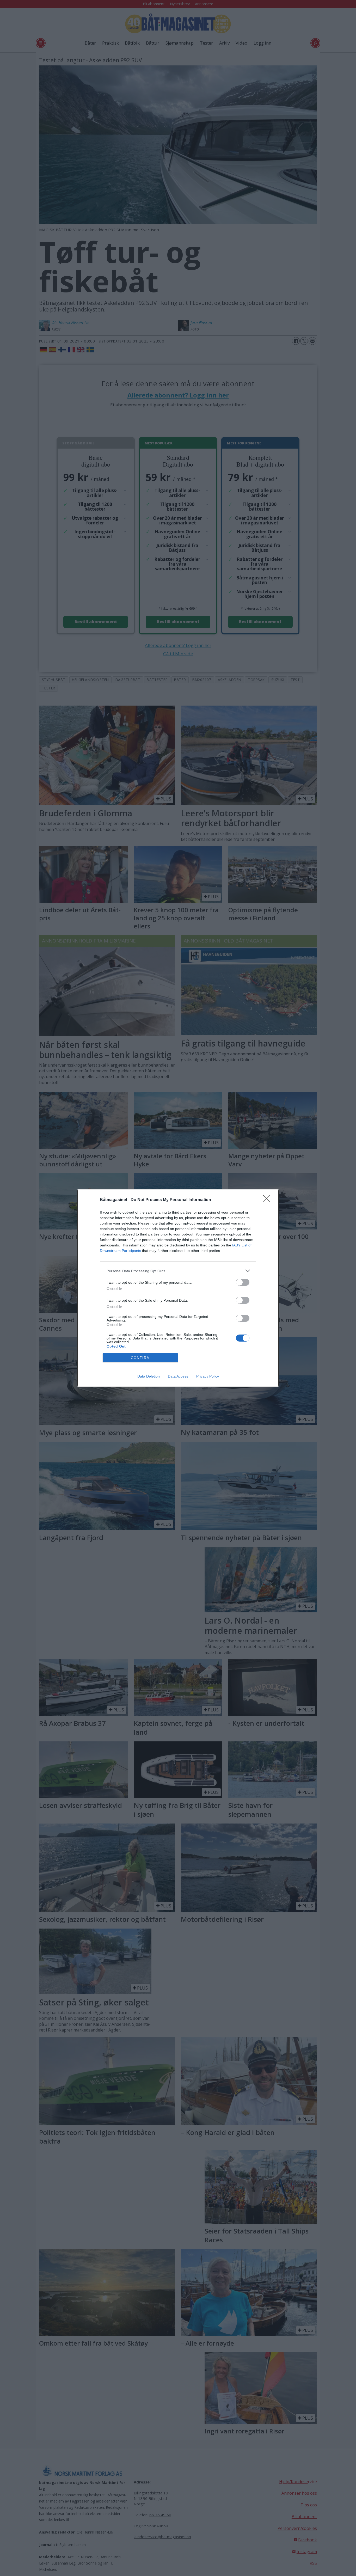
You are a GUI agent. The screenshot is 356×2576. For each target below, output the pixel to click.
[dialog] (178, 1288)
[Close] (268, 1200)
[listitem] (178, 1271)
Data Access (178, 1376)
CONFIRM (140, 1358)
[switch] (243, 1282)
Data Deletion (149, 1376)
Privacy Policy (208, 1376)
